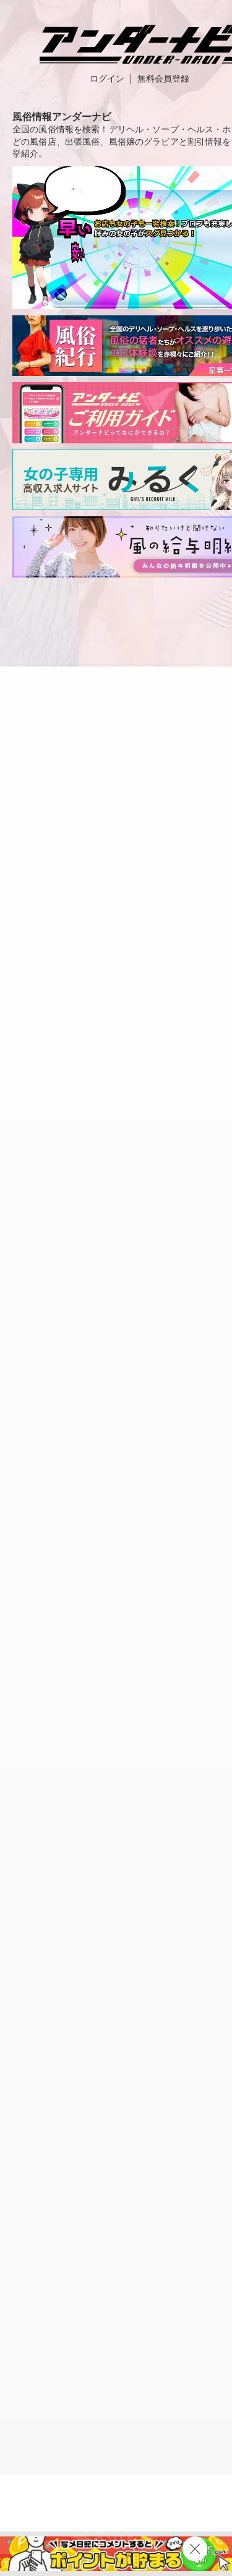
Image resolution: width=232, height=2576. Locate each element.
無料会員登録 (163, 79)
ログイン (107, 79)
